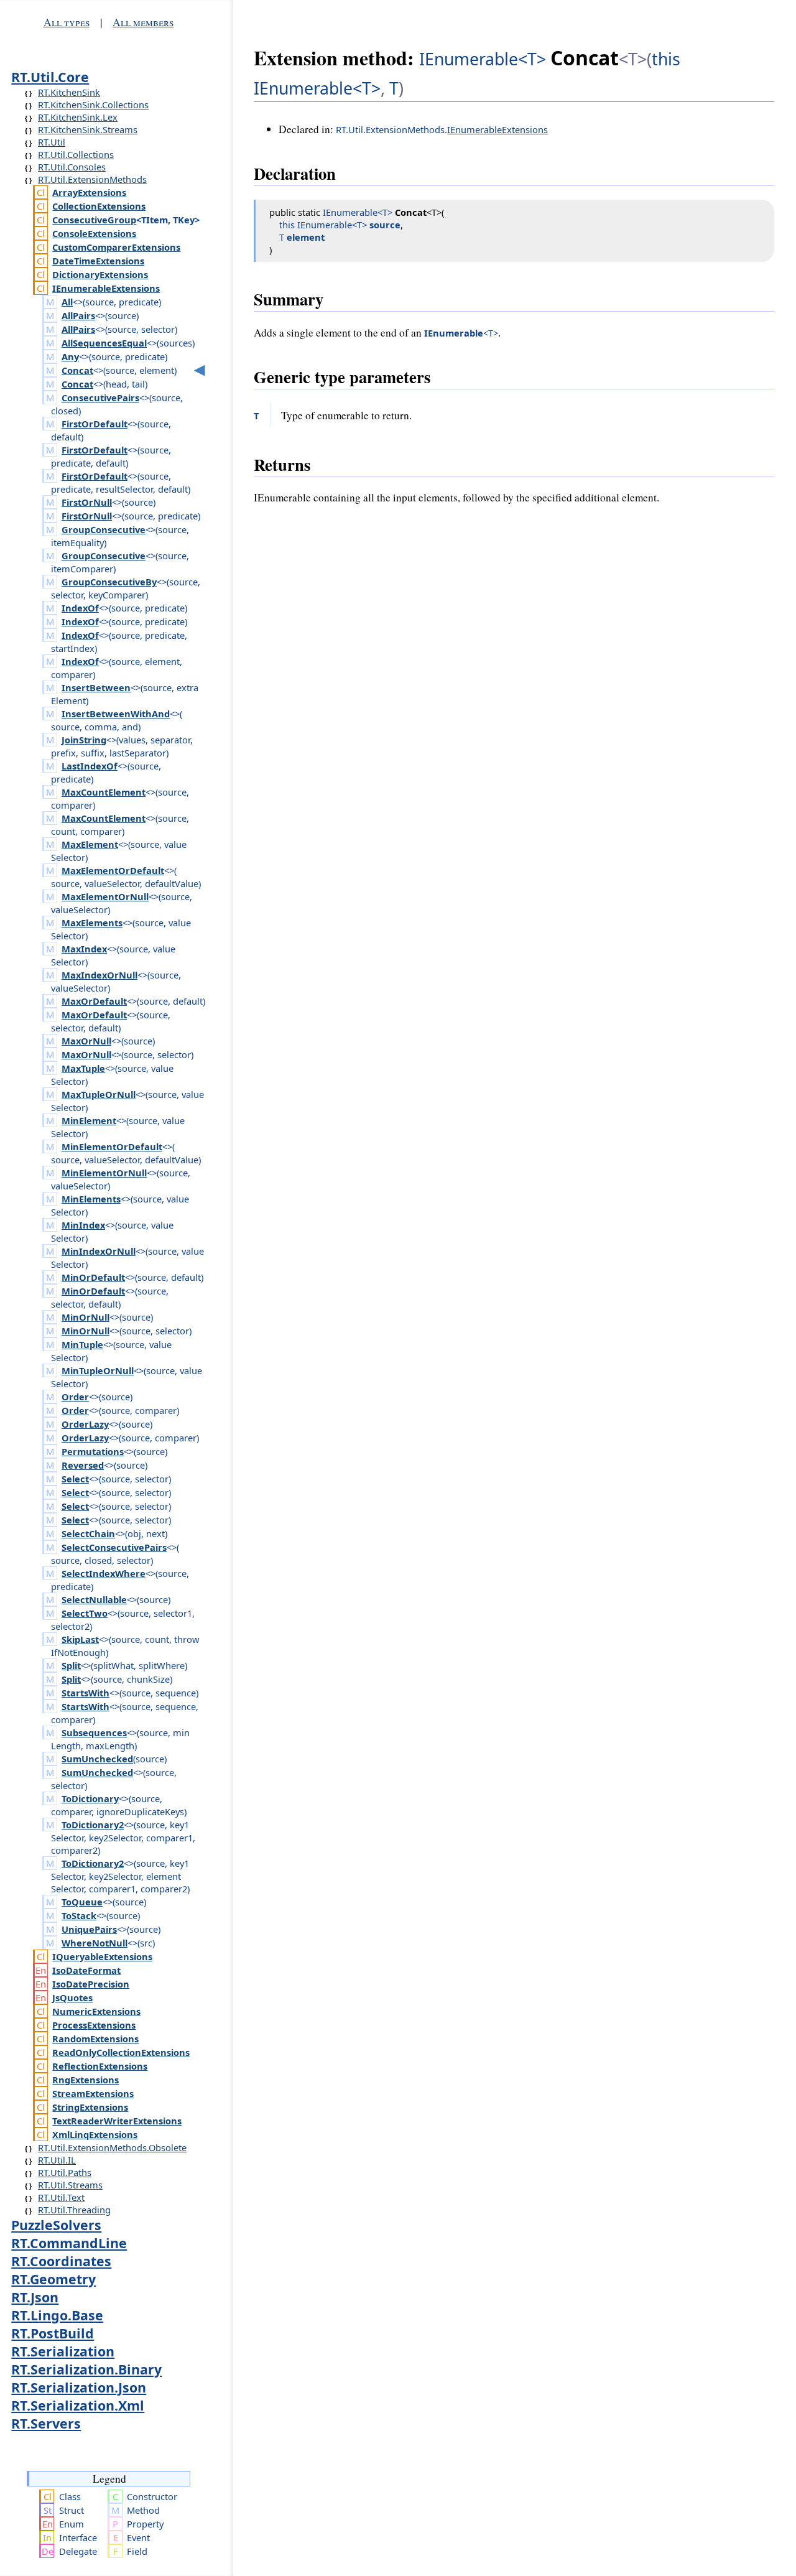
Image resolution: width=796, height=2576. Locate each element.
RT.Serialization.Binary (86, 2369)
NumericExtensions (96, 2011)
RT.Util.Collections (76, 154)
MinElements (91, 1199)
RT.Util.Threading (74, 2210)
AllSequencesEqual (104, 343)
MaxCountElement (104, 792)
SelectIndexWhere (104, 1573)
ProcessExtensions (94, 2025)
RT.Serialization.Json (79, 2387)
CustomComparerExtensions (116, 247)
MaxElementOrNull (105, 896)
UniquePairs (89, 1929)
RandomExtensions (95, 2039)
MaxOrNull (86, 1041)
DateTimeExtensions (98, 261)
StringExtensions (90, 2107)
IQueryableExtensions (102, 1956)
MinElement (89, 1120)
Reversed (83, 1465)
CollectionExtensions (99, 206)
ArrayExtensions (89, 192)
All (67, 302)
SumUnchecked (97, 1759)
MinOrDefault (93, 1277)
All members (143, 22)
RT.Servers (46, 2423)
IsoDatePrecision (91, 1984)
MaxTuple (83, 1068)
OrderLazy (85, 1424)
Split (71, 1665)
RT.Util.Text (61, 2197)
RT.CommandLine (69, 2243)
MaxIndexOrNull (99, 975)
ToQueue (82, 1902)
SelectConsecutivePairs (114, 1547)
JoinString (84, 740)
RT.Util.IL (57, 2160)
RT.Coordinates (61, 2261)
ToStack (79, 1915)
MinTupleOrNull (98, 1370)
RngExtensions (86, 2080)
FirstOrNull (87, 502)
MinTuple (82, 1344)
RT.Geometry (53, 2279)
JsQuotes (72, 1997)
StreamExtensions (93, 2093)
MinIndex (83, 1225)
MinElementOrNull (104, 1173)
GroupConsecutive (104, 529)
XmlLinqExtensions (95, 2134)
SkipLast (80, 1639)
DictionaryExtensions (100, 274)
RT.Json (35, 2297)
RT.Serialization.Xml (78, 2405)
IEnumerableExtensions (106, 288)
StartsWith (86, 1693)
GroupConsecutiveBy (109, 582)
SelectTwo (85, 1613)
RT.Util (52, 142)
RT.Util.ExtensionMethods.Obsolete (112, 2147)
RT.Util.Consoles (72, 167)
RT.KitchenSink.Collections (93, 105)
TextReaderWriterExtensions (117, 2121)
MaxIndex (84, 949)
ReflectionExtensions (100, 2066)
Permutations (93, 1451)
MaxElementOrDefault (113, 870)
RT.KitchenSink (69, 92)
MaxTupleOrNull (99, 1094)
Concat (77, 370)
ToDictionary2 (93, 1825)
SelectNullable (94, 1599)
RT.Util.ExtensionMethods (92, 179)
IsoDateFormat (86, 1970)
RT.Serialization (63, 2351)
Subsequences (94, 1732)
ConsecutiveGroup (94, 220)
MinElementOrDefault (112, 1146)
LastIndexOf (90, 766)
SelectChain (88, 1533)
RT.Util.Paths (65, 2172)
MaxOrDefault (94, 1001)
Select (75, 1479)
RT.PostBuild (53, 2333)
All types (67, 22)
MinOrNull (86, 1317)
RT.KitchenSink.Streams (88, 129)
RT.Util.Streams (70, 2185)
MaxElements (92, 923)
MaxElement (90, 844)
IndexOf (80, 608)
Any (70, 356)
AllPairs (78, 315)
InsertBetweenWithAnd (116, 714)
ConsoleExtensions (94, 233)
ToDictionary (90, 1798)
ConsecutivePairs (100, 398)
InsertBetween (96, 687)
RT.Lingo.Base (57, 2315)
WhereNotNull (95, 1943)
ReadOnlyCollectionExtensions (121, 2052)
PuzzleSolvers (56, 2225)
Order (75, 1397)
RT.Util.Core (50, 77)
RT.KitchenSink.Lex (78, 117)
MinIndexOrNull (99, 1251)
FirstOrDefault (95, 424)
